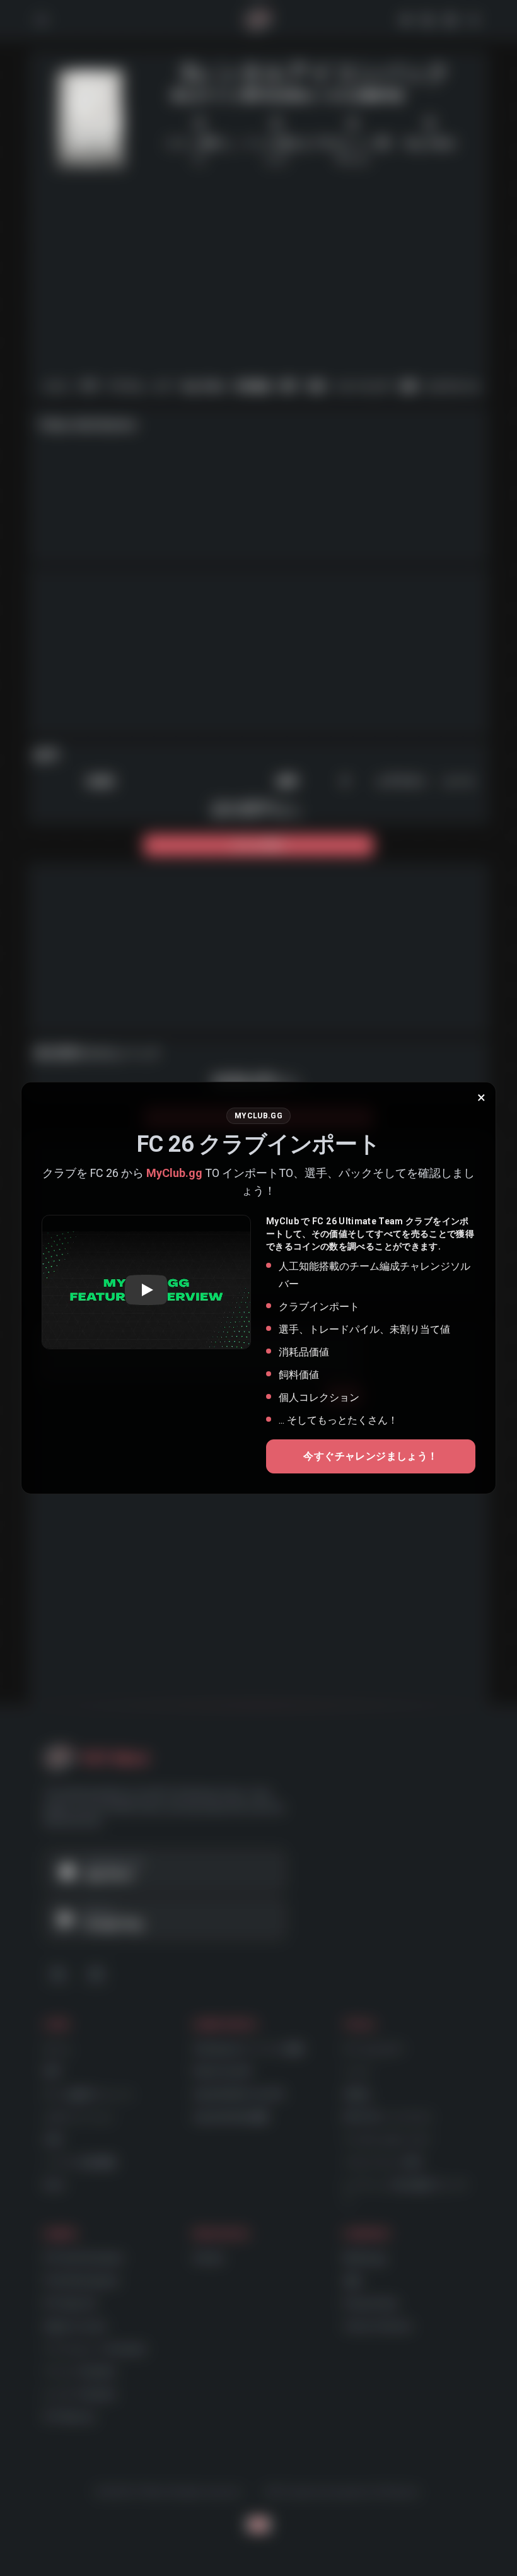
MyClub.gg (174, 1173)
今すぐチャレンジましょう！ (370, 1456)
